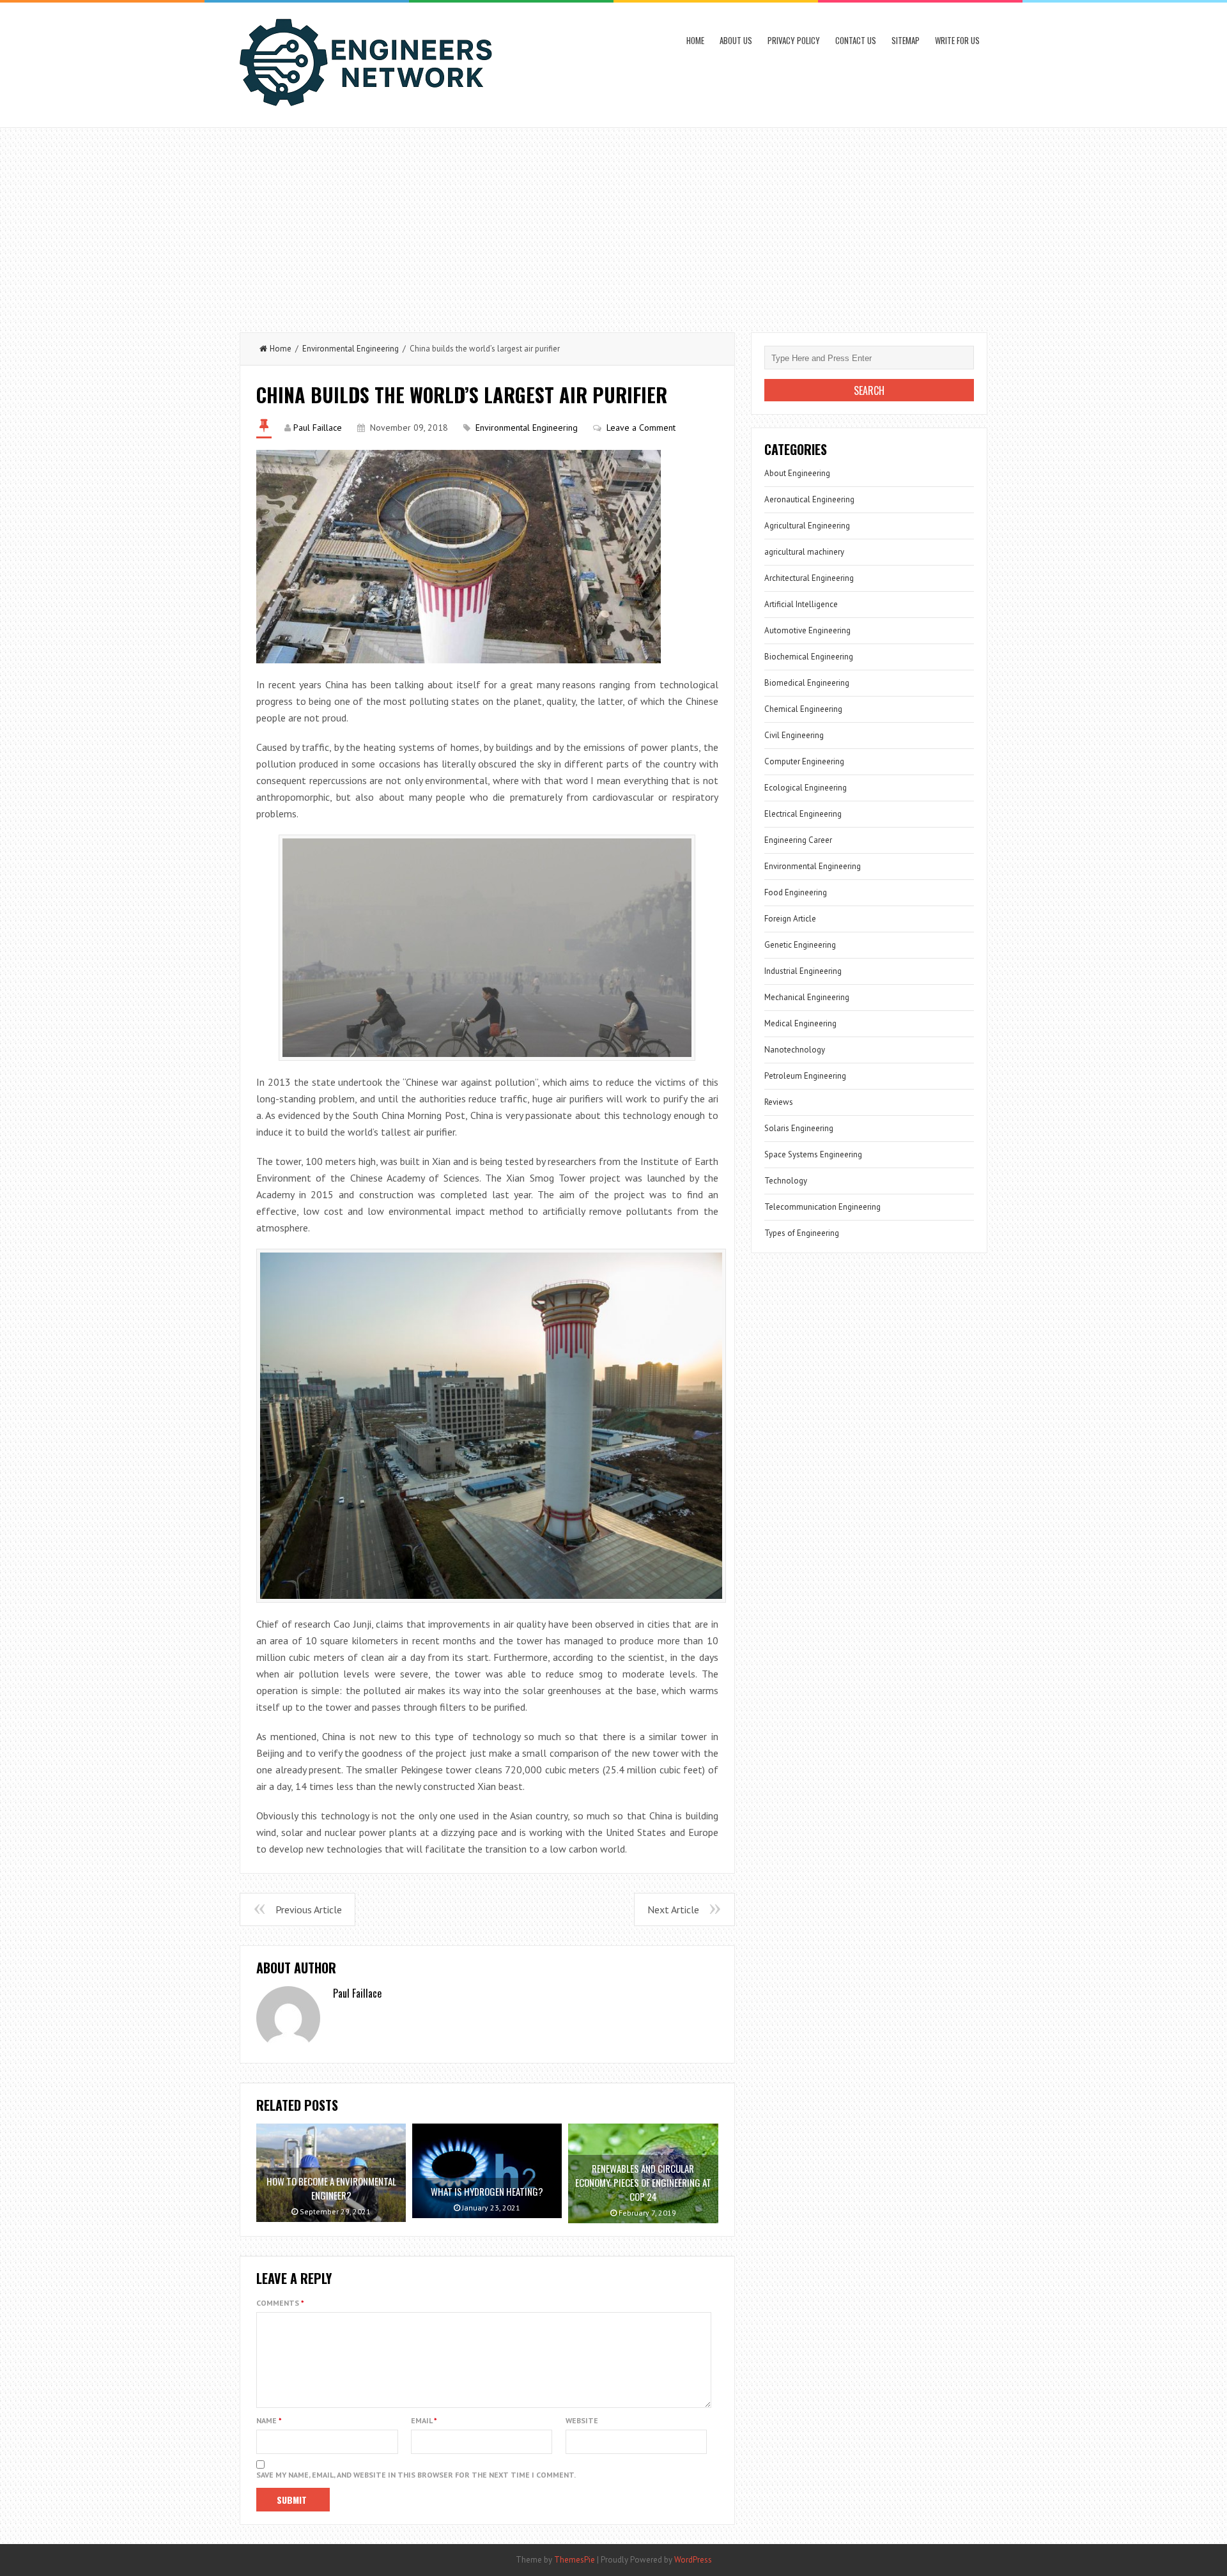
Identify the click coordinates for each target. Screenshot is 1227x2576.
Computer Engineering (804, 761)
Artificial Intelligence (801, 604)
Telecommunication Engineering (822, 1207)
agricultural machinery (804, 552)
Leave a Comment (641, 428)
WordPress (693, 2560)
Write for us (957, 40)
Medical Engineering (800, 1023)
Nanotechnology (795, 1050)
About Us (736, 40)
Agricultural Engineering (807, 526)
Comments (280, 2303)
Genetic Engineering (800, 945)
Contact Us (856, 40)
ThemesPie (575, 2560)
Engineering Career (798, 840)
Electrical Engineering (803, 814)
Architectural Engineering (809, 578)
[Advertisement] (613, 224)
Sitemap (906, 40)
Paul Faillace (318, 428)
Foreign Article (790, 919)
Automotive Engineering (807, 630)
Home (695, 40)
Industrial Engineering (803, 971)
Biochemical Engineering (809, 657)
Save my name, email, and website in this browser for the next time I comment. (416, 2475)
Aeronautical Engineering (809, 499)
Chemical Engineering (803, 709)
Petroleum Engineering (805, 1076)
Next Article (673, 1909)
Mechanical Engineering (807, 997)
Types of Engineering (802, 1233)
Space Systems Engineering (813, 1154)
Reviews (779, 1102)
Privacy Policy (794, 40)
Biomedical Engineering (807, 683)
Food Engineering (796, 892)
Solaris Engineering (799, 1128)
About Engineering (797, 473)
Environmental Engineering (351, 349)
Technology (786, 1181)
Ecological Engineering (806, 788)
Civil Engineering (794, 735)
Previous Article (309, 1909)
